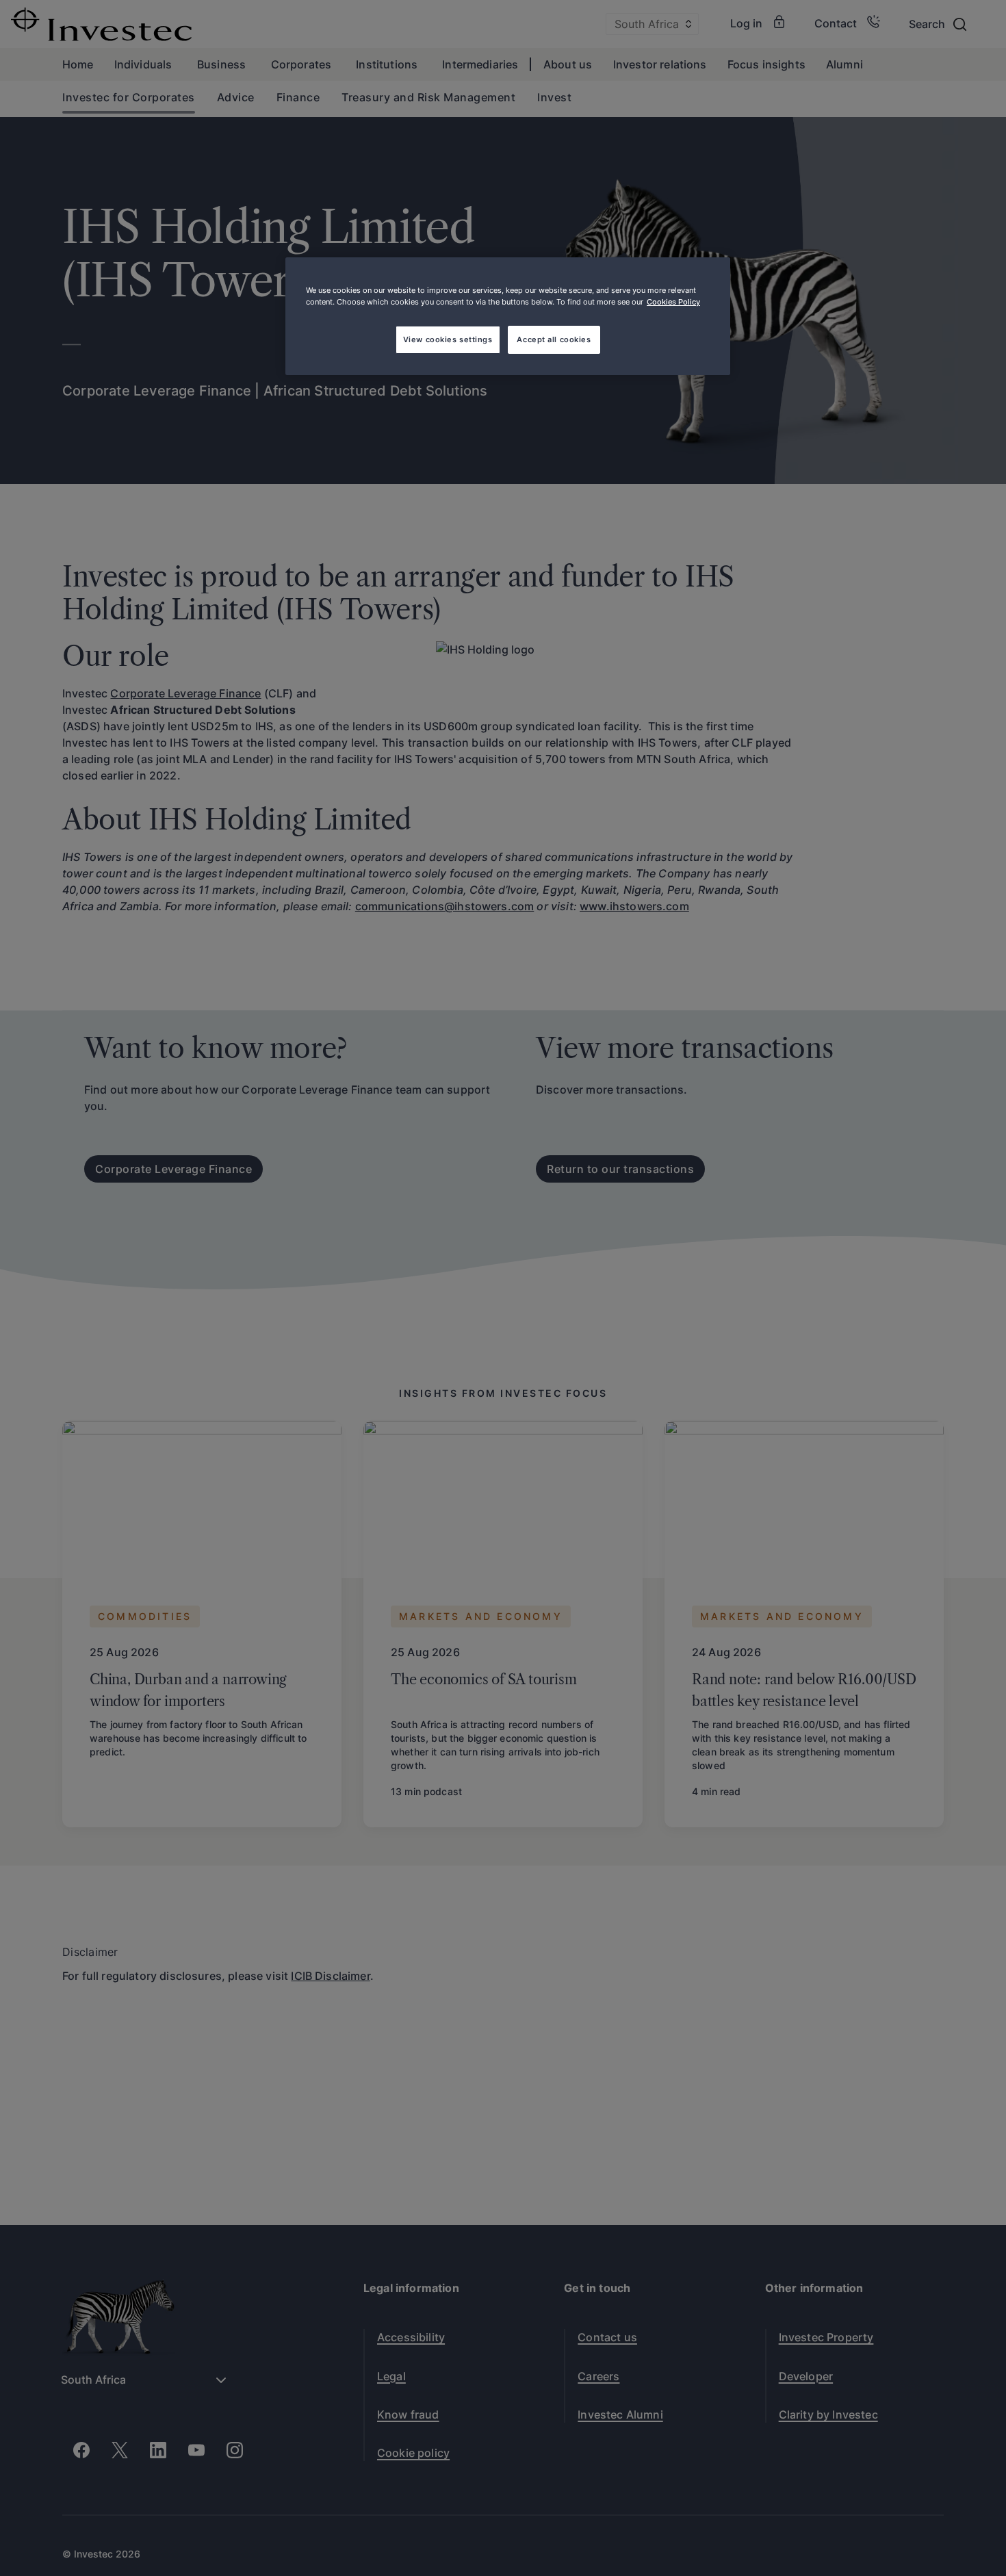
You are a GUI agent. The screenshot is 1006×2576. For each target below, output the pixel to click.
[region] (508, 316)
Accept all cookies (554, 339)
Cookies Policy (673, 302)
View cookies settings (448, 339)
